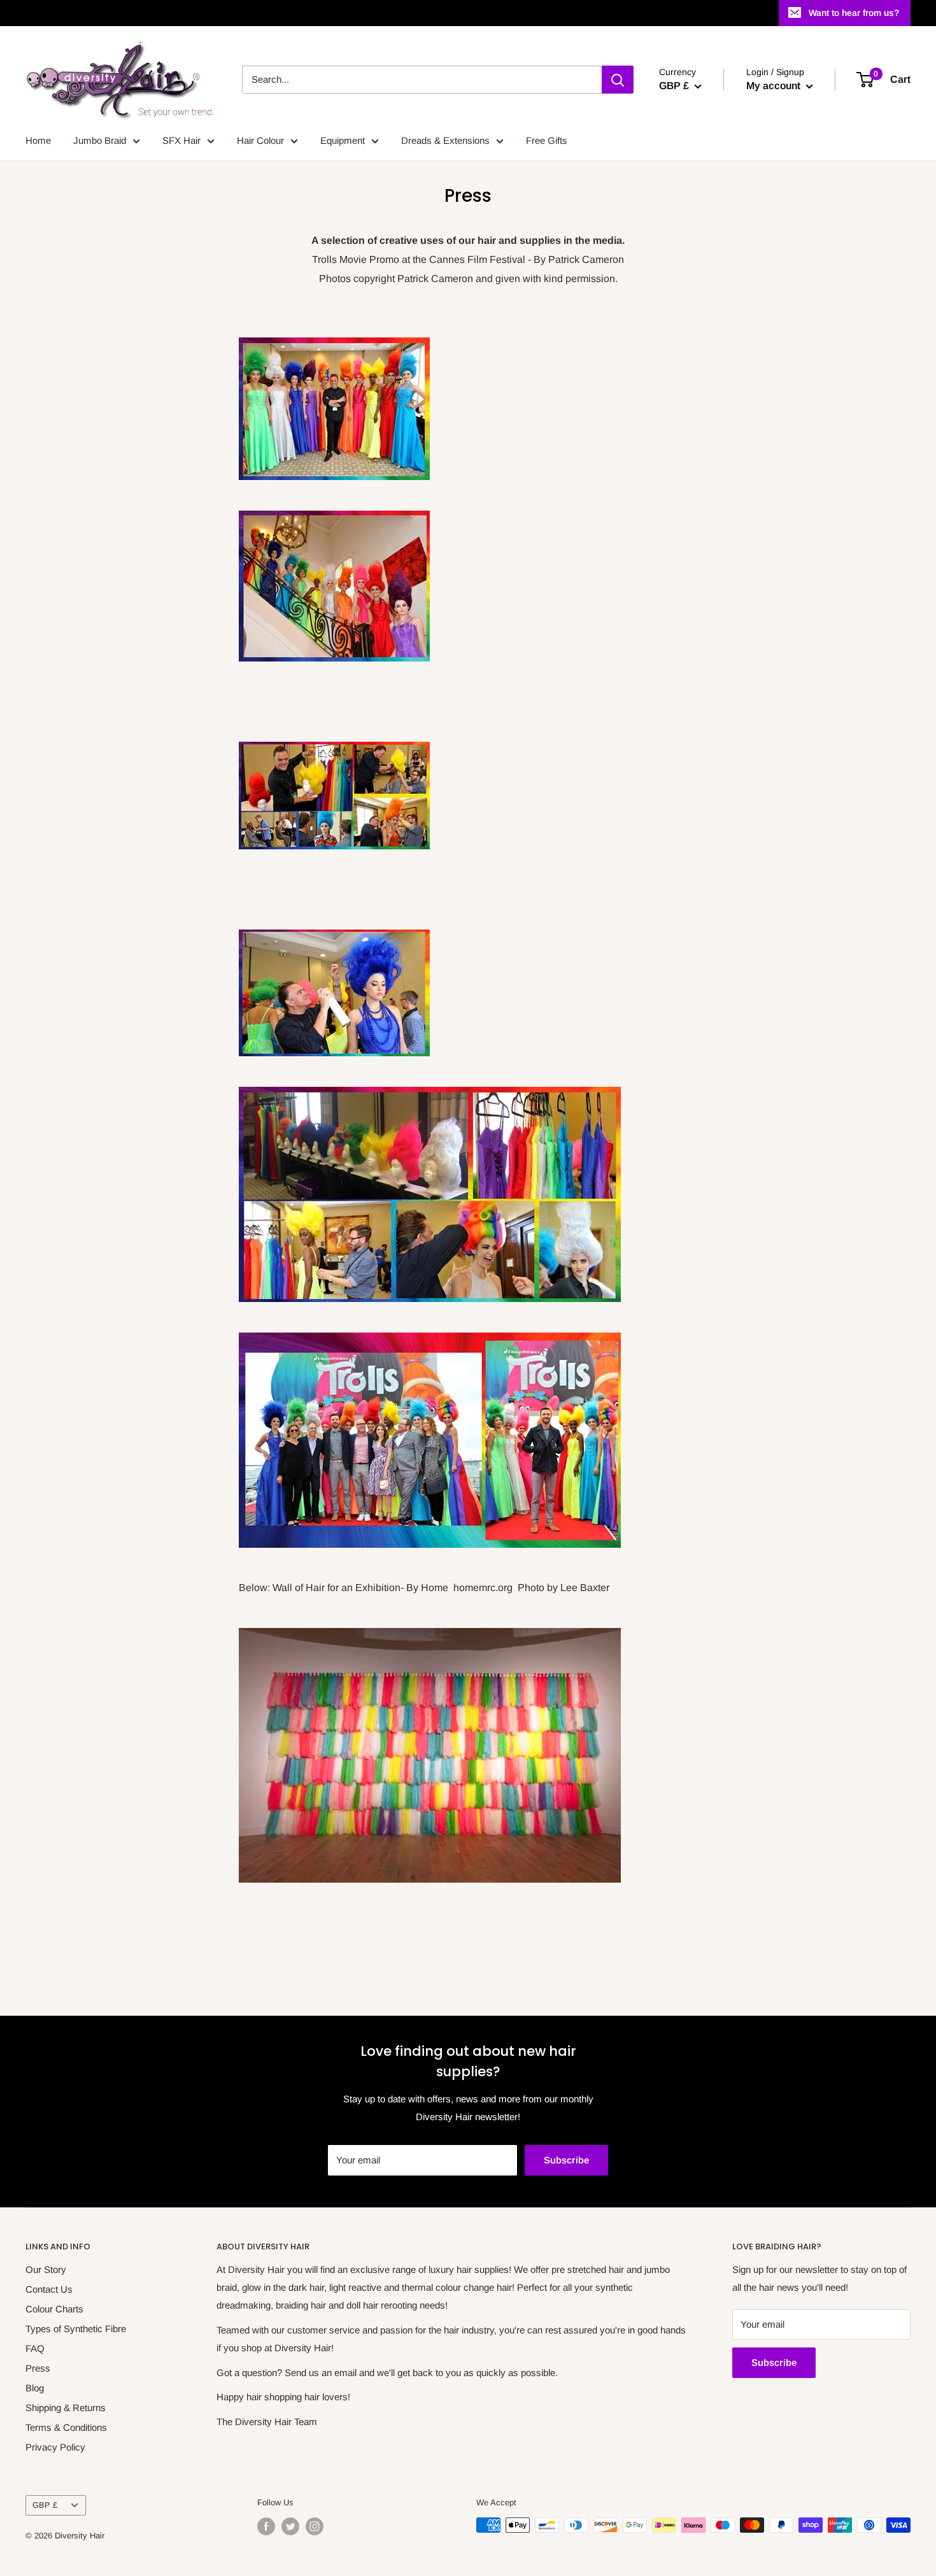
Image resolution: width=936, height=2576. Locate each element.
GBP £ (45, 2505)
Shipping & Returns (66, 2408)
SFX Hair (181, 140)
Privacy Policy (55, 2447)
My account (775, 86)
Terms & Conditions (66, 2427)
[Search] (618, 80)
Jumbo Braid (100, 140)
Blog (35, 2388)
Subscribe (566, 2160)
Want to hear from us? (854, 13)
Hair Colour (260, 140)
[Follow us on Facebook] (266, 2526)
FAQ (35, 2348)
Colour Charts (54, 2309)
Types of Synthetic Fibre (76, 2329)
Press (38, 2368)
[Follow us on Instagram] (315, 2526)
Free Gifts (547, 140)
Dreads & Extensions (445, 140)
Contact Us (49, 2289)
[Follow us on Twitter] (290, 2526)
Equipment (343, 140)
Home (38, 140)
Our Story (46, 2269)
